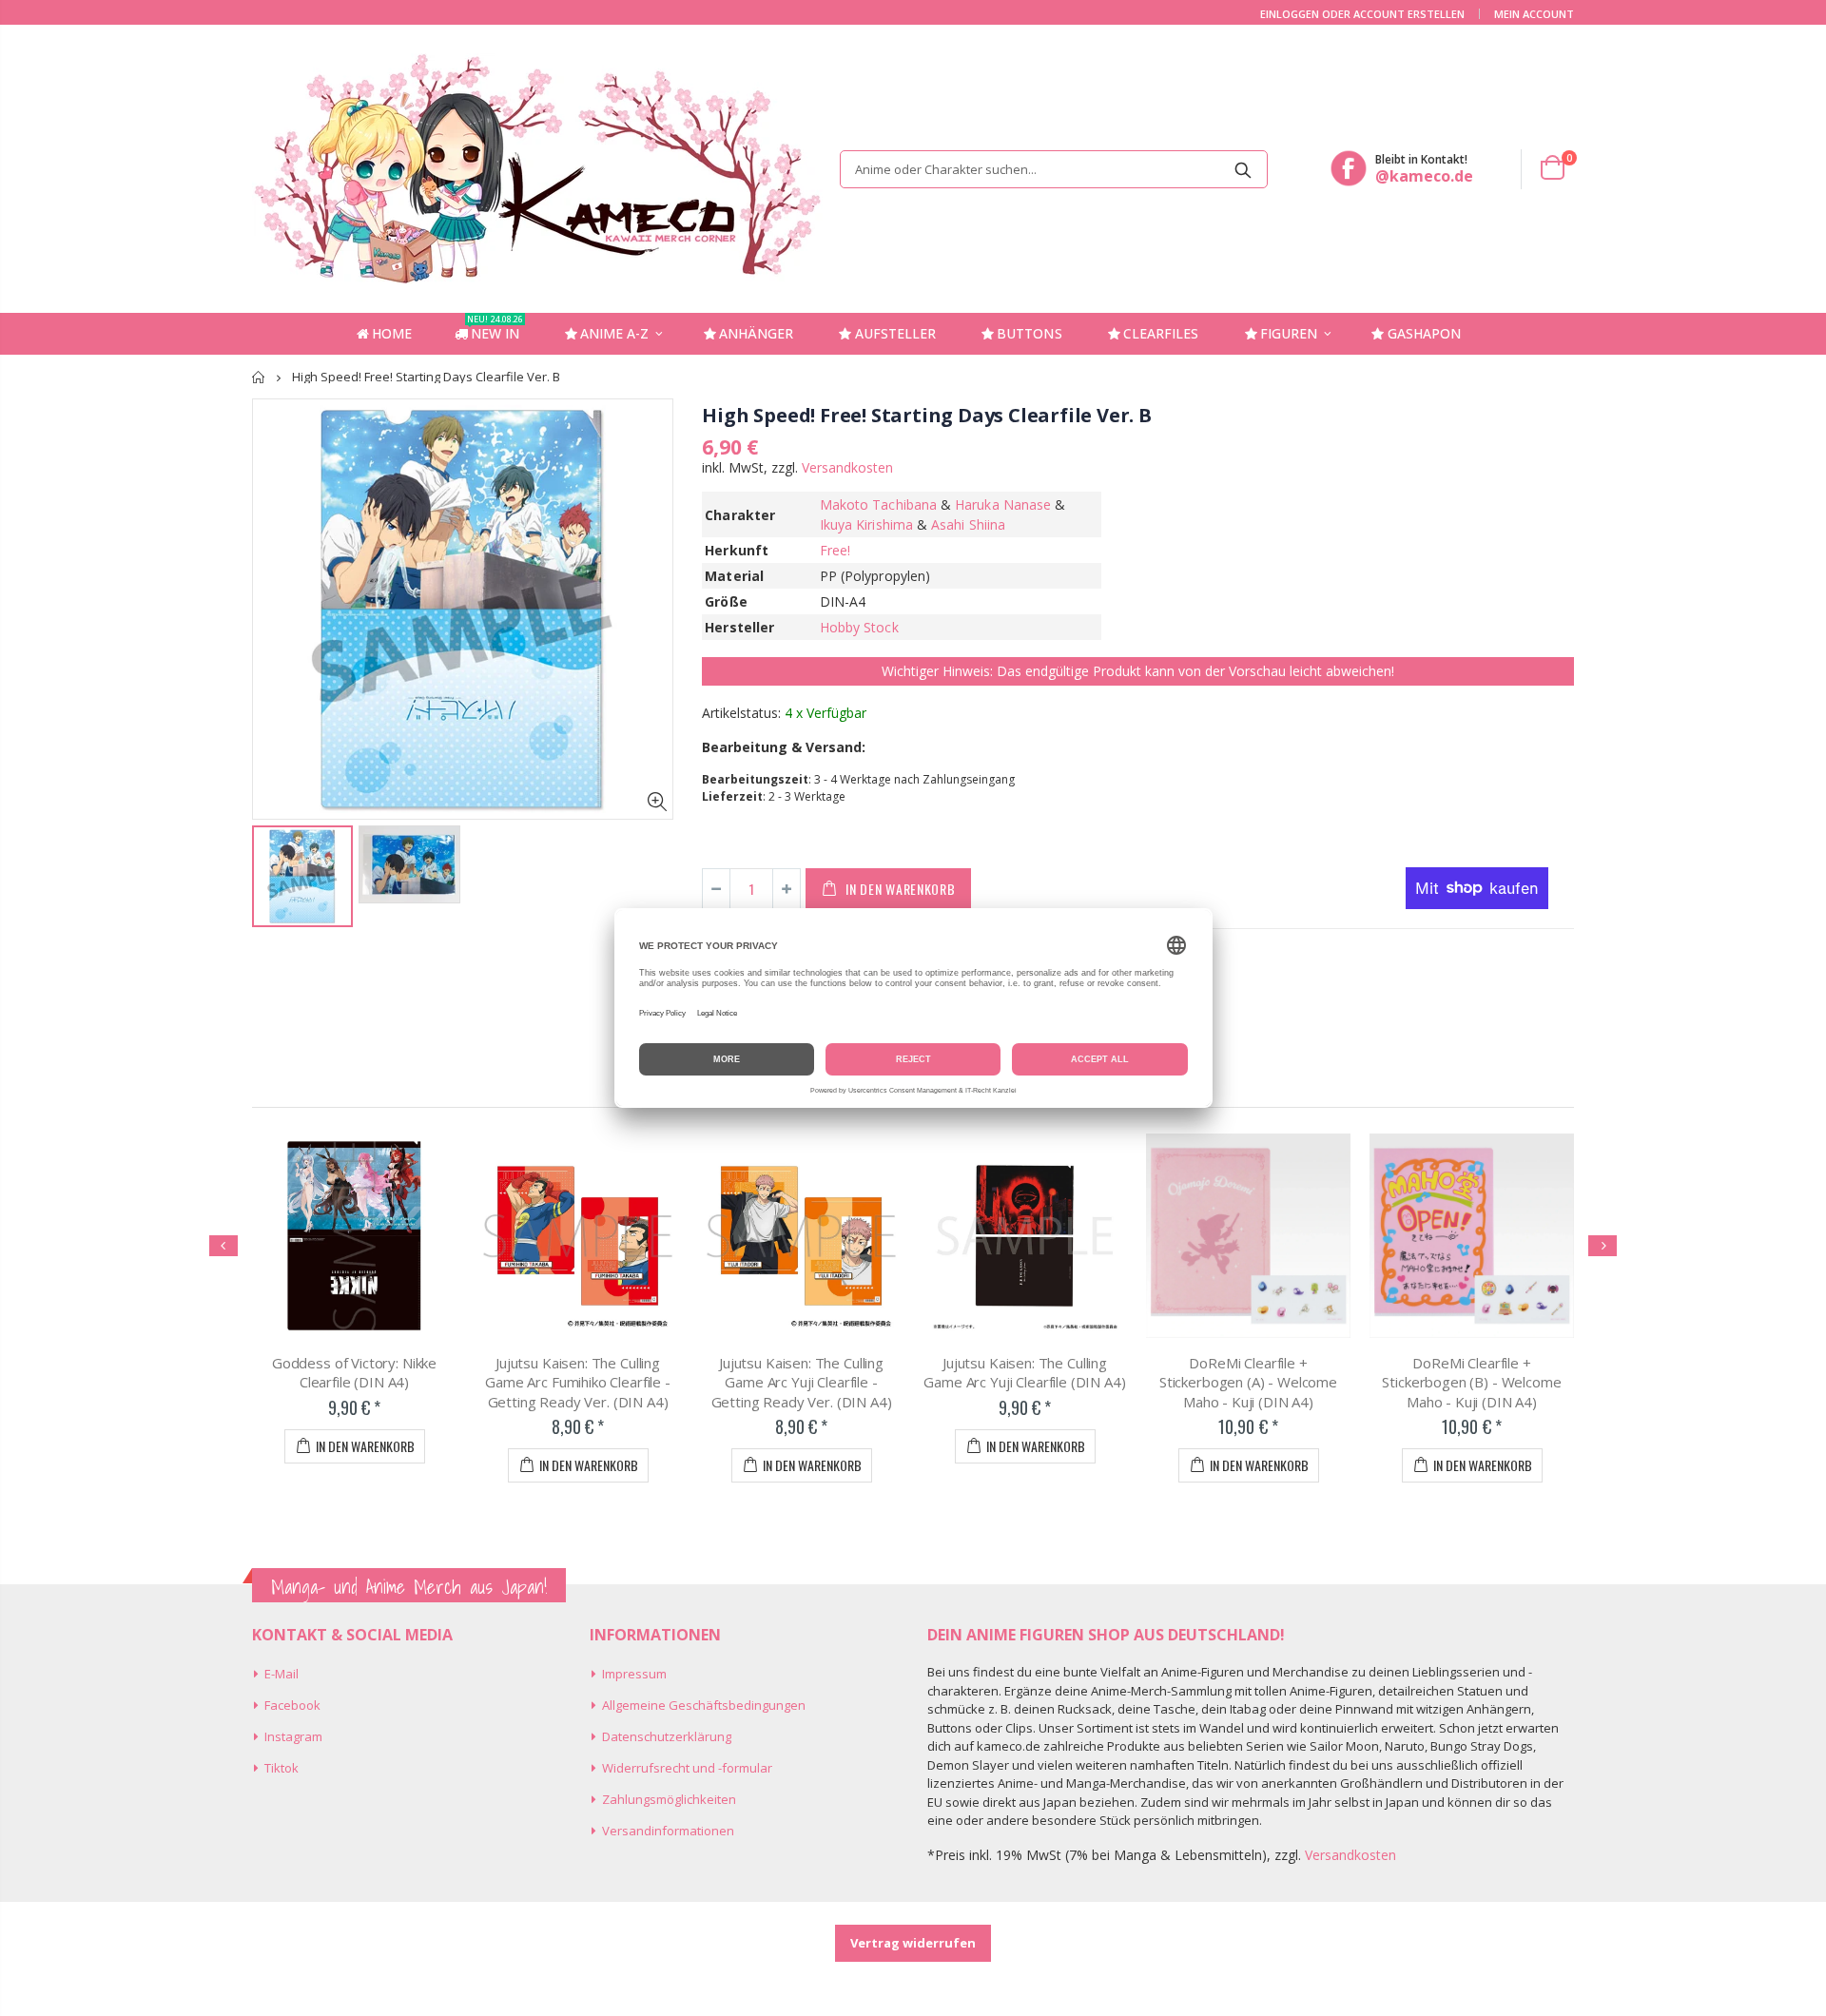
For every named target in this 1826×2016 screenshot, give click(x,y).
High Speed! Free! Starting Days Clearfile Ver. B (926, 415)
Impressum (634, 1674)
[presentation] (223, 1246)
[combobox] (1054, 169)
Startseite (259, 377)
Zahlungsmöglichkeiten (669, 1799)
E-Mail (282, 1674)
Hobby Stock (859, 627)
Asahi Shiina (968, 524)
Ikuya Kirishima (866, 524)
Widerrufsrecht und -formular (687, 1768)
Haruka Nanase (1003, 504)
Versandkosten (847, 467)
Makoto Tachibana (878, 504)
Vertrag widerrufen (913, 1943)
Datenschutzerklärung (667, 1736)
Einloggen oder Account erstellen (1362, 14)
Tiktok (282, 1768)
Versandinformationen (668, 1831)
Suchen (1243, 169)
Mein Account (1534, 14)
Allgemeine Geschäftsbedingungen (704, 1705)
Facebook (292, 1705)
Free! (835, 550)
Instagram (293, 1736)
